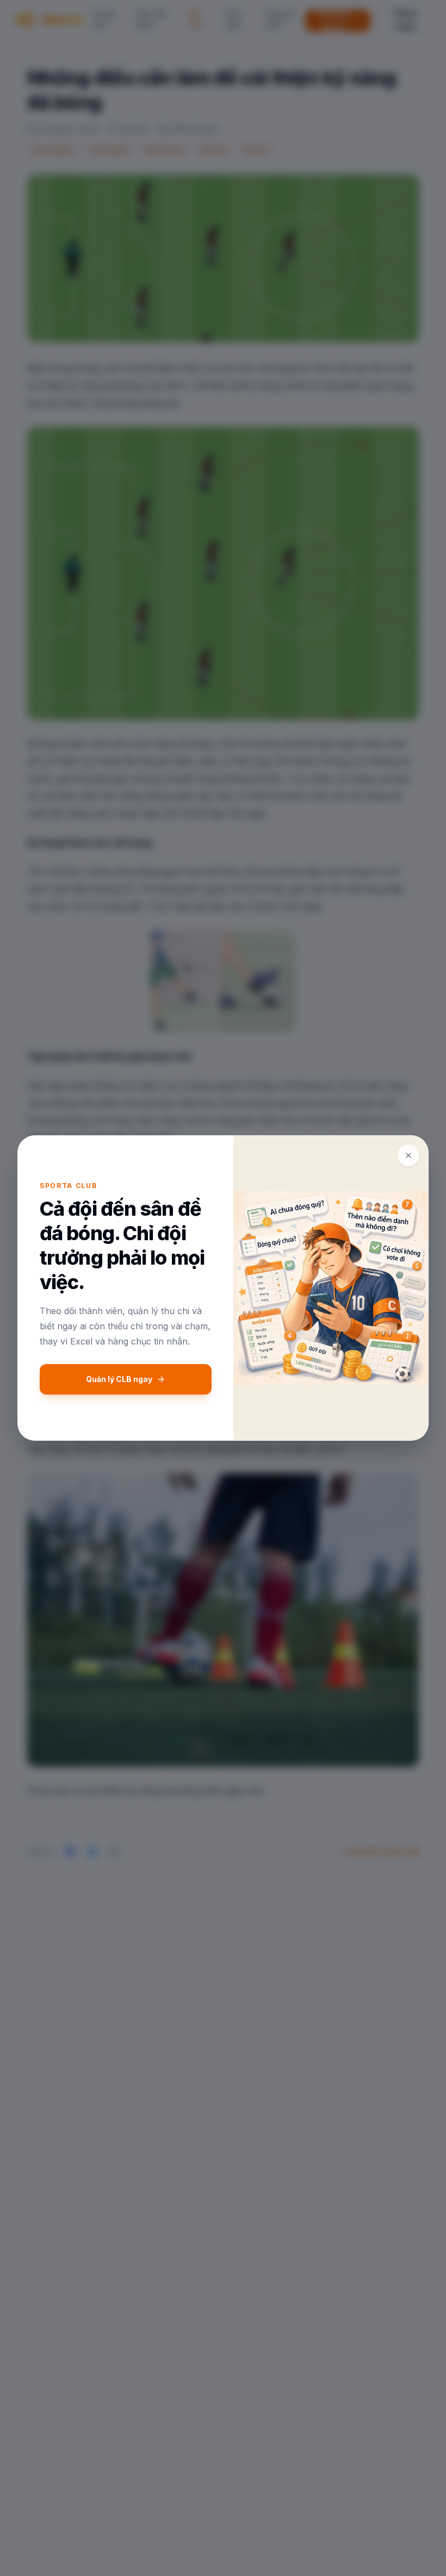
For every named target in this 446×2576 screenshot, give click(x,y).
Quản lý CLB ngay (119, 1379)
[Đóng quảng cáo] (408, 1155)
